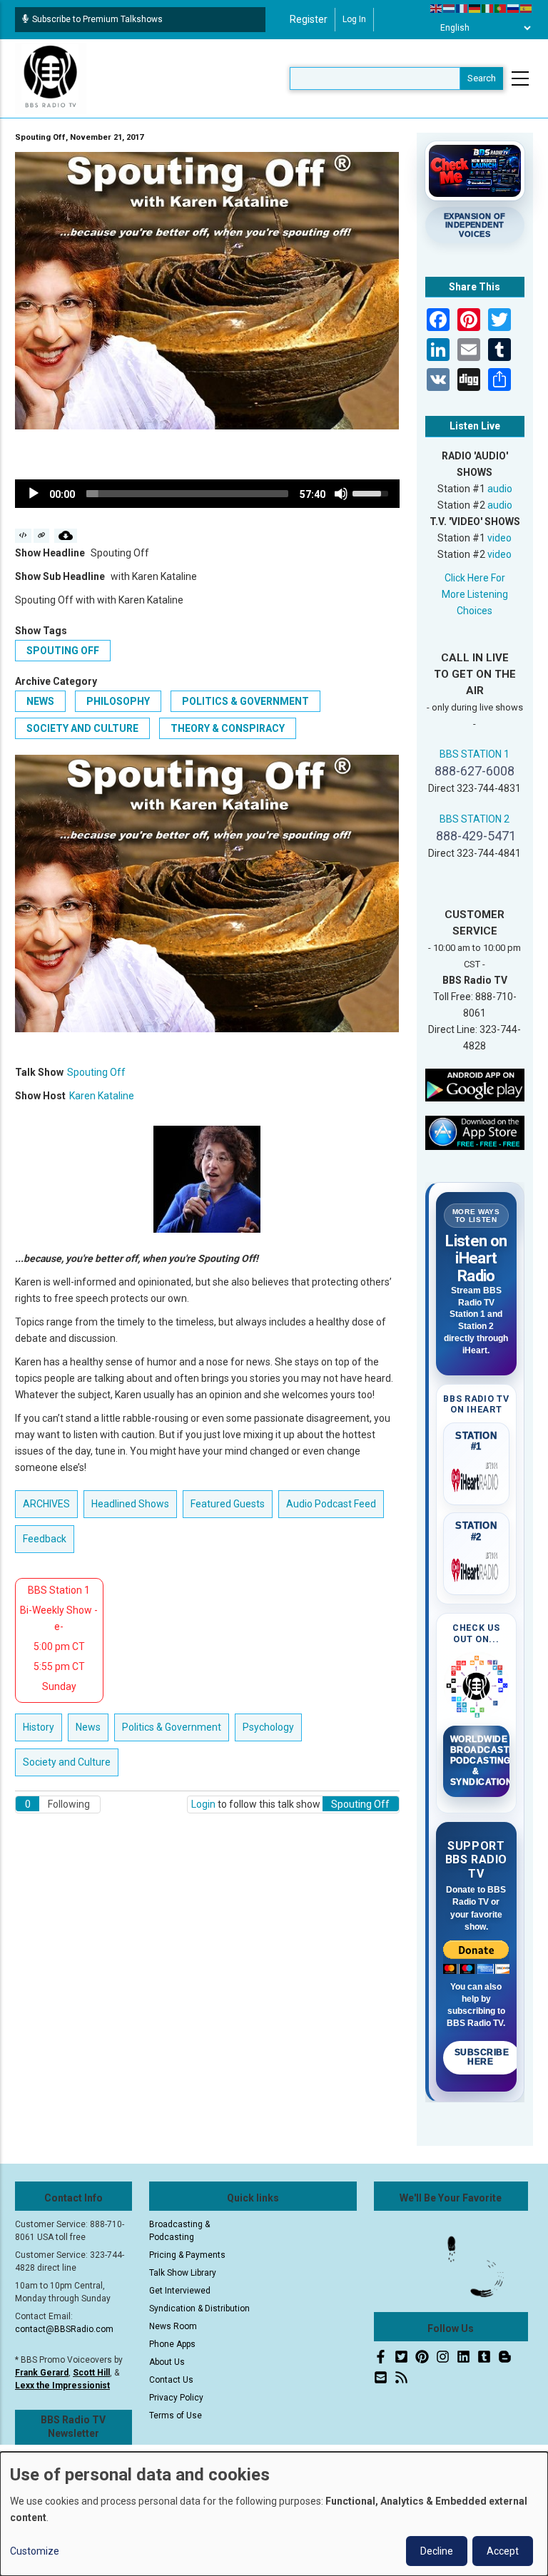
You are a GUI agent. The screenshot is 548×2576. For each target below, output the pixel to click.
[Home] (51, 78)
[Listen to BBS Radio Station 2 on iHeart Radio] (477, 1567)
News (40, 701)
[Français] (462, 8)
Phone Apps (172, 2344)
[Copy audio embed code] (23, 536)
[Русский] (514, 8)
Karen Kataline (102, 1096)
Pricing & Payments (187, 2255)
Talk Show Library (183, 2273)
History (39, 1727)
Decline (437, 2551)
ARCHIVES (46, 1504)
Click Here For (475, 578)
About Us (167, 2362)
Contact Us (171, 2380)
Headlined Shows (130, 1504)
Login (203, 1804)
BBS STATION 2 (475, 819)
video (499, 538)
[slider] (187, 494)
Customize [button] (35, 2551)
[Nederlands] (450, 8)
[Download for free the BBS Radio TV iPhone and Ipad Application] (475, 1132)
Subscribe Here (482, 2057)
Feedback (45, 1539)
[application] (207, 494)
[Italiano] (488, 8)
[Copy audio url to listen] (42, 536)
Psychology (268, 1727)
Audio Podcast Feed (331, 1504)
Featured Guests (228, 1504)
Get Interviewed (180, 2291)
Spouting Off (63, 651)
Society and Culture (82, 728)
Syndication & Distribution (199, 2308)
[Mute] (341, 494)
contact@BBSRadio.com (64, 2329)
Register (309, 19)
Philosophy (118, 701)
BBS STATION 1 (475, 754)
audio (500, 489)
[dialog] (274, 2514)
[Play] (34, 494)
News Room (173, 2326)
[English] (437, 8)
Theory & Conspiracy (228, 728)
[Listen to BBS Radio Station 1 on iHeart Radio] (477, 1477)
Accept (503, 2551)
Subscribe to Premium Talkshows (97, 19)
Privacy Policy (176, 2398)
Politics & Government (245, 701)
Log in (354, 19)
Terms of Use (176, 2415)
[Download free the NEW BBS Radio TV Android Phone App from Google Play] (475, 1084)
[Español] (527, 8)
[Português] (501, 8)
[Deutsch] (475, 8)
